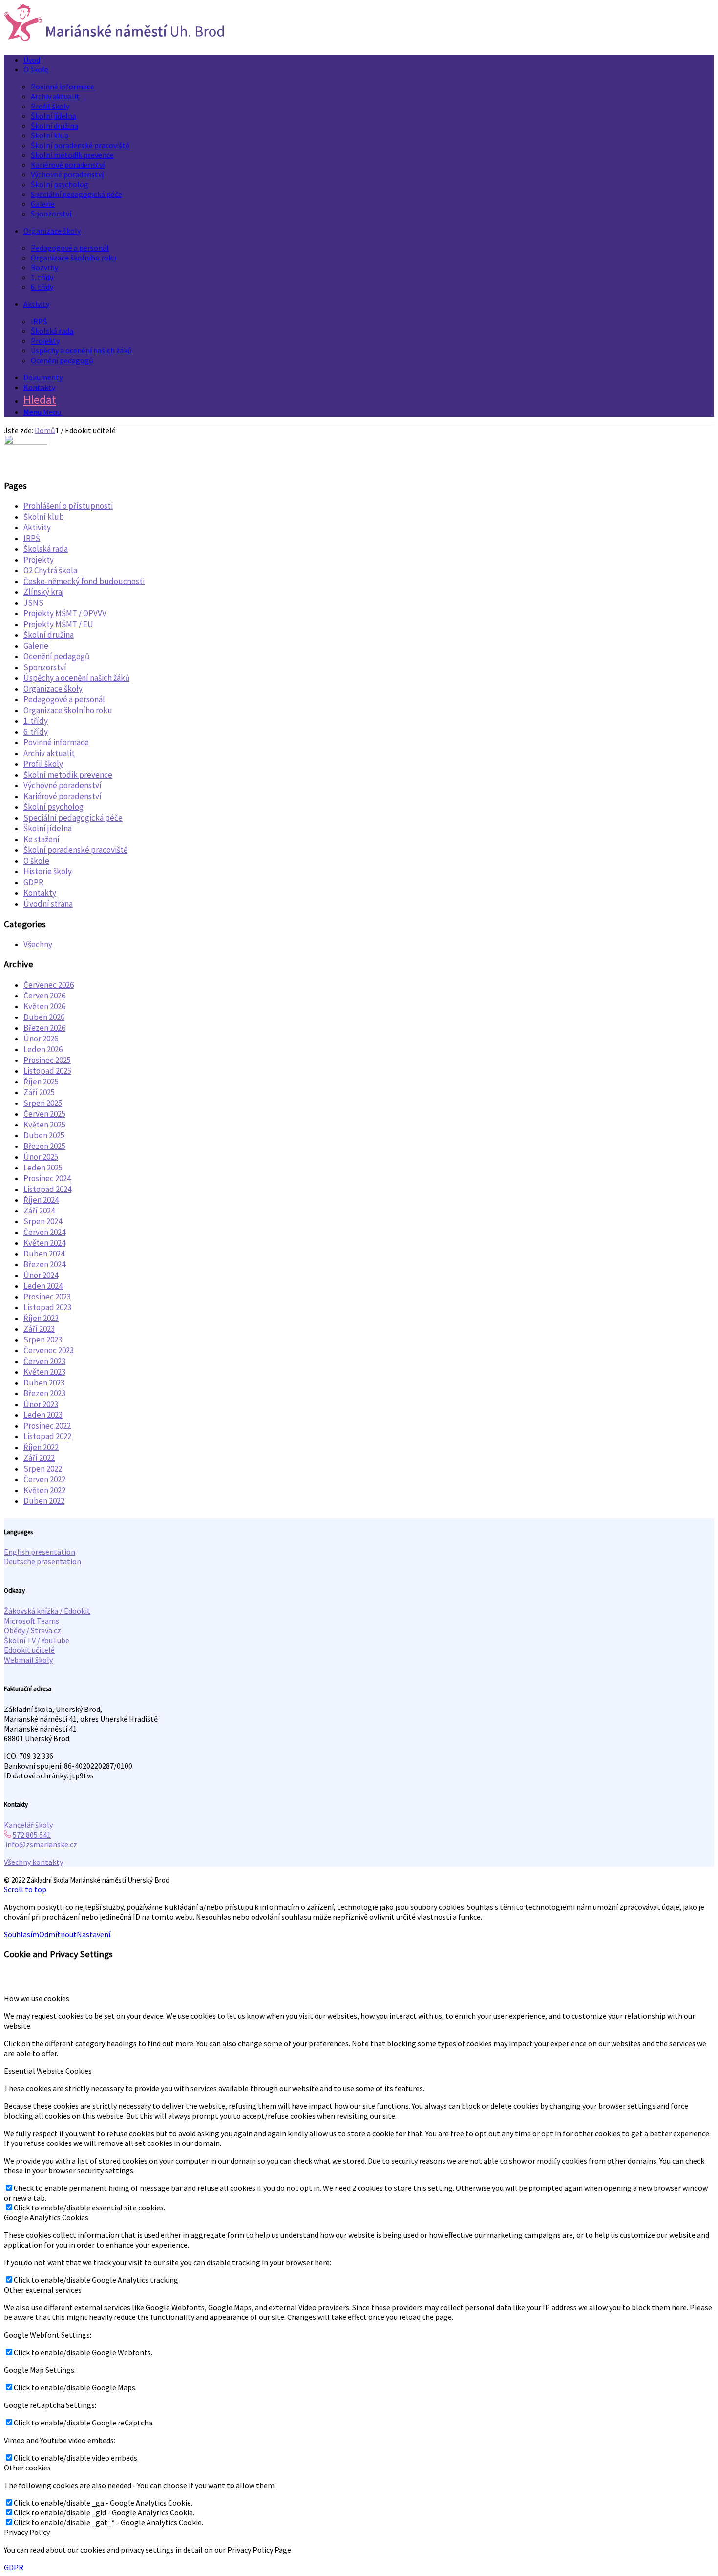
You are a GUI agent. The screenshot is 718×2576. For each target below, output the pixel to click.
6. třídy (36, 732)
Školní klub (44, 517)
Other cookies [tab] (27, 2468)
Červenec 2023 (49, 1350)
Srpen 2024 (43, 1221)
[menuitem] (369, 60)
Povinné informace (56, 742)
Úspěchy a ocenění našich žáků (76, 678)
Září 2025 (39, 1092)
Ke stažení (42, 839)
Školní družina (49, 635)
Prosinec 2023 (47, 1297)
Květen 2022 (44, 1490)
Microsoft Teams (32, 1621)
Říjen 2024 (41, 1200)
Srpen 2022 (43, 1469)
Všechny (38, 944)
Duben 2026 (44, 1017)
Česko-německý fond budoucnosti (84, 581)
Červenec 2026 (49, 985)
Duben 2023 (44, 1383)
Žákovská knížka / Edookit (47, 1611)
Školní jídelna (48, 828)
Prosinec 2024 (47, 1178)
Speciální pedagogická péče (73, 818)
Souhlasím (21, 1934)
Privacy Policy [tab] (27, 2532)
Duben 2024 (44, 1254)
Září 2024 (39, 1211)
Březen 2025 (44, 1146)
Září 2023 (39, 1329)
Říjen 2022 (41, 1447)
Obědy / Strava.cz (32, 1630)
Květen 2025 (44, 1125)
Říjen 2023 (41, 1318)
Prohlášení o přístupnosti (68, 506)
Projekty (39, 560)
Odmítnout (58, 1934)
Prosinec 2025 (47, 1060)
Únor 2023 (41, 1404)
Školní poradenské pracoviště (75, 850)
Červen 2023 (44, 1361)
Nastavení (94, 1934)
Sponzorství (45, 667)
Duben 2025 (44, 1135)
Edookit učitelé (29, 1650)
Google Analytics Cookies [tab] (46, 2217)
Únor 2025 (41, 1157)
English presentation (40, 1552)
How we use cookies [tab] (37, 1998)
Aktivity (37, 527)
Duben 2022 (44, 1501)
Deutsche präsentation (42, 1561)
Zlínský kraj (44, 592)
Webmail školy (28, 1660)
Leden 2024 (43, 1286)
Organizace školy (53, 689)
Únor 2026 (41, 1039)
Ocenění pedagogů (56, 656)
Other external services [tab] (43, 2290)
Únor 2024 (41, 1275)
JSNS (33, 603)
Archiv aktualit (49, 753)
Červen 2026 (44, 996)
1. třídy (36, 721)
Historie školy (48, 871)
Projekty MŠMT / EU (58, 624)
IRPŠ (32, 538)
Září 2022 (39, 1458)
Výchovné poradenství (63, 785)
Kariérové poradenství (63, 796)
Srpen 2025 (43, 1103)
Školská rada (46, 549)
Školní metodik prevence (68, 775)
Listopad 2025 (47, 1071)
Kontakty (40, 893)
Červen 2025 (44, 1114)
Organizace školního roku (68, 710)
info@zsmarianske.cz (41, 1844)
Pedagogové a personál (64, 699)
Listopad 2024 (47, 1189)
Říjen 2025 (41, 1082)
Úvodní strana (48, 904)
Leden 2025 (43, 1168)
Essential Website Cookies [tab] (48, 2071)
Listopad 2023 (47, 1307)
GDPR (33, 882)
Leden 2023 (43, 1415)
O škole (36, 861)
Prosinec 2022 (47, 1426)
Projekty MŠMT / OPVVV (65, 613)
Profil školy (43, 764)
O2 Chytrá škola (50, 570)
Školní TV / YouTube (37, 1640)
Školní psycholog (53, 807)
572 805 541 (32, 1835)
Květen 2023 (44, 1372)
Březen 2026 (44, 1028)
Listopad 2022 (47, 1436)
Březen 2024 (44, 1264)
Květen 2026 (44, 1006)
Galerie (36, 646)
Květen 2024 (44, 1243)
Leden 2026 (43, 1049)
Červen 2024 (44, 1232)
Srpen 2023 (43, 1340)
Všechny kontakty (33, 1862)
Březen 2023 (44, 1393)
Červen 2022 (44, 1479)
